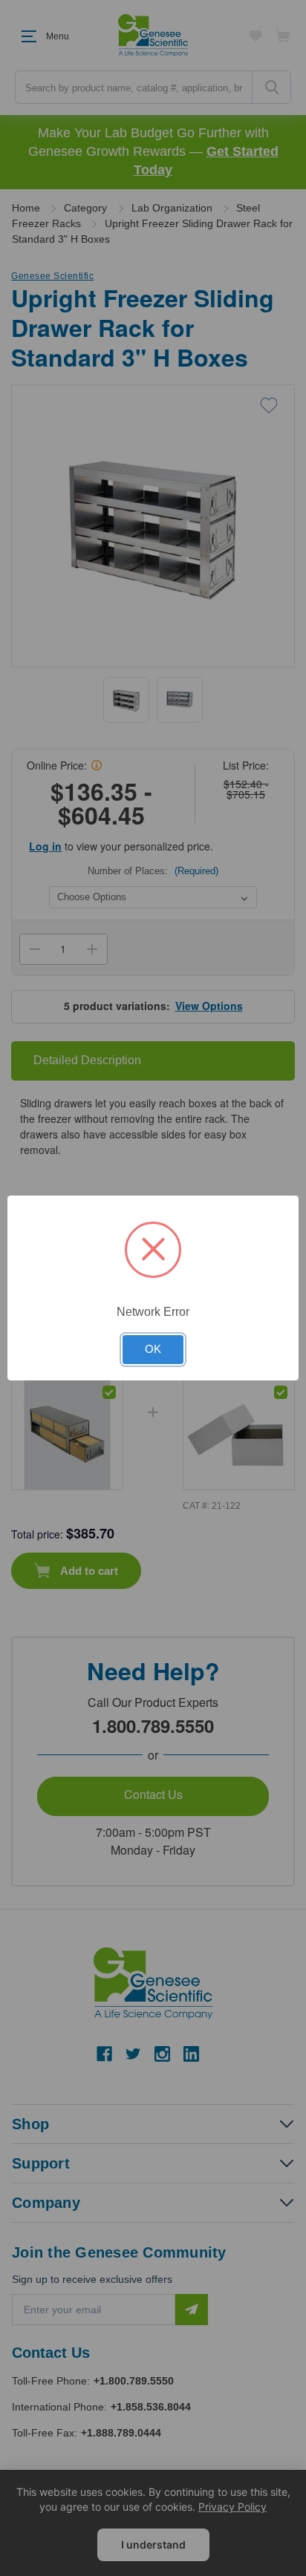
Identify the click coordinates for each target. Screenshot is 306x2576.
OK (153, 1349)
